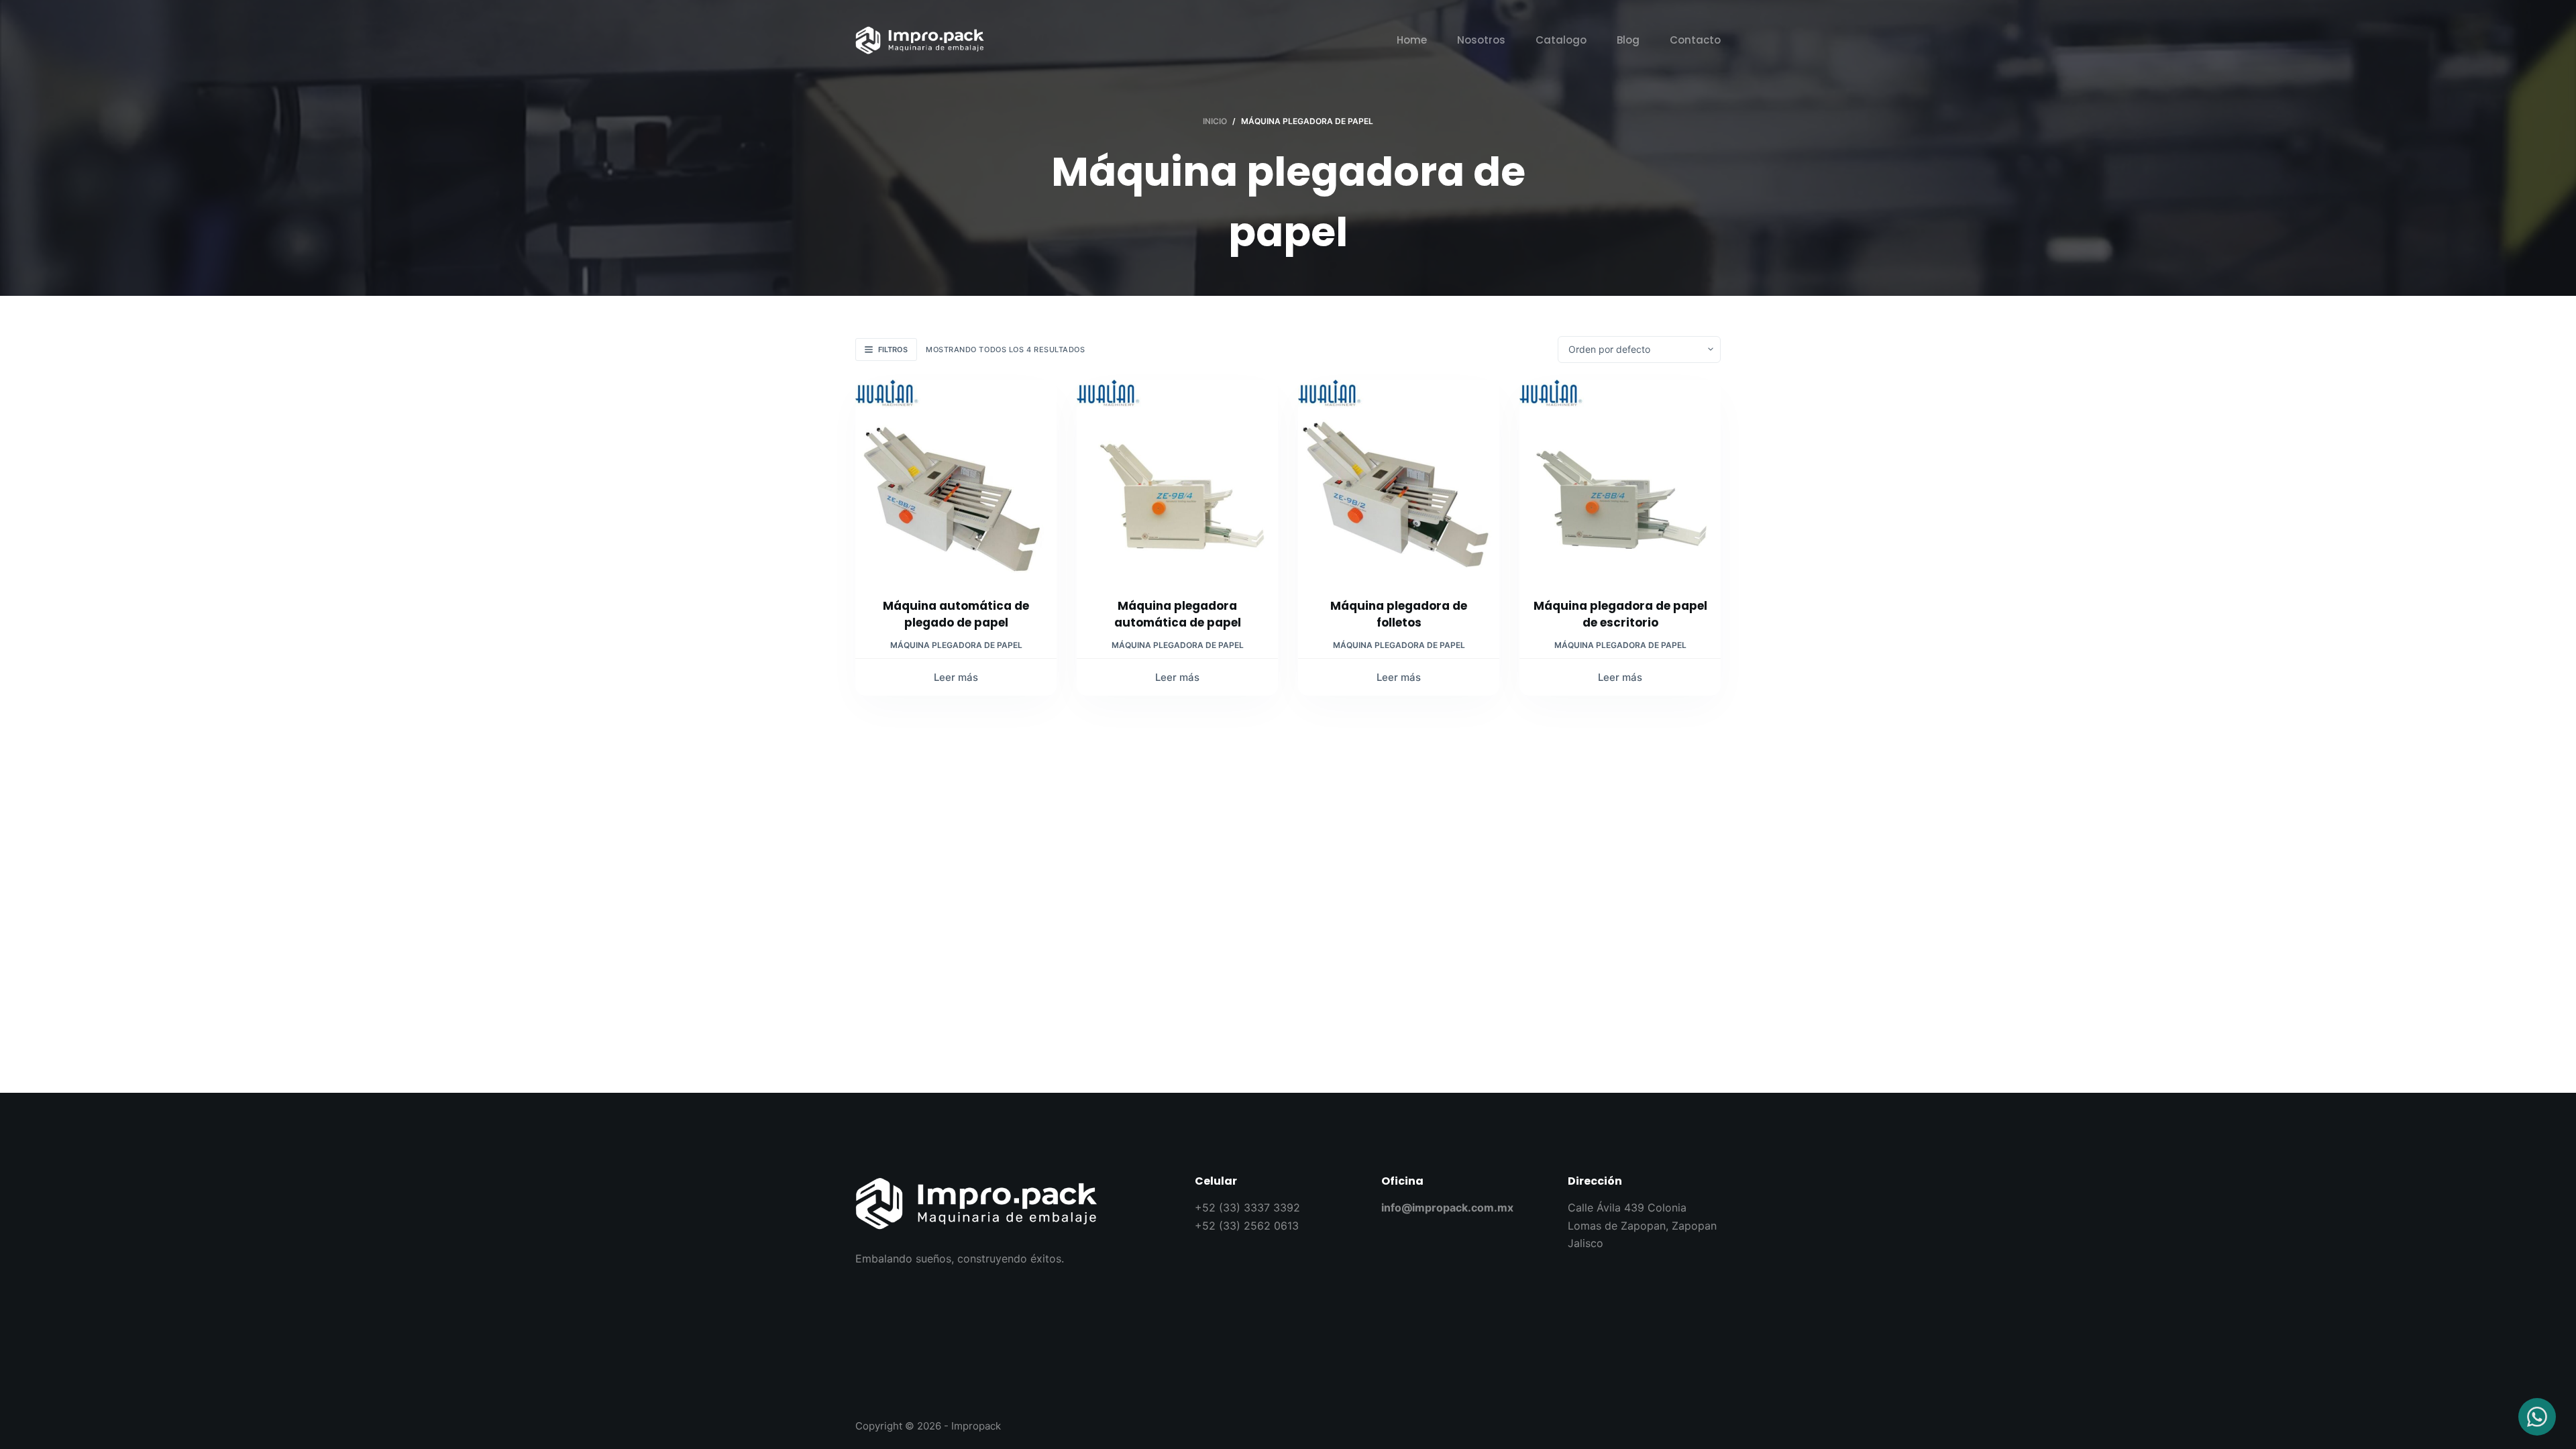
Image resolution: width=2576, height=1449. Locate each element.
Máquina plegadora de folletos (1399, 614)
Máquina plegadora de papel (956, 645)
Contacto (1695, 40)
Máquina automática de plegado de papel (956, 614)
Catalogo (1561, 40)
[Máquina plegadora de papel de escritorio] (1620, 480)
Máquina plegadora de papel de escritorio (1620, 614)
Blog (1628, 40)
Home (1412, 40)
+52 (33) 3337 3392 (1247, 1207)
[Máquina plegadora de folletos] (1399, 480)
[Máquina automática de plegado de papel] (956, 480)
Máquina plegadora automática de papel (1178, 614)
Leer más (956, 677)
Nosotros (1481, 40)
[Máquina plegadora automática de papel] (1177, 480)
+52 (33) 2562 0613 (1247, 1226)
